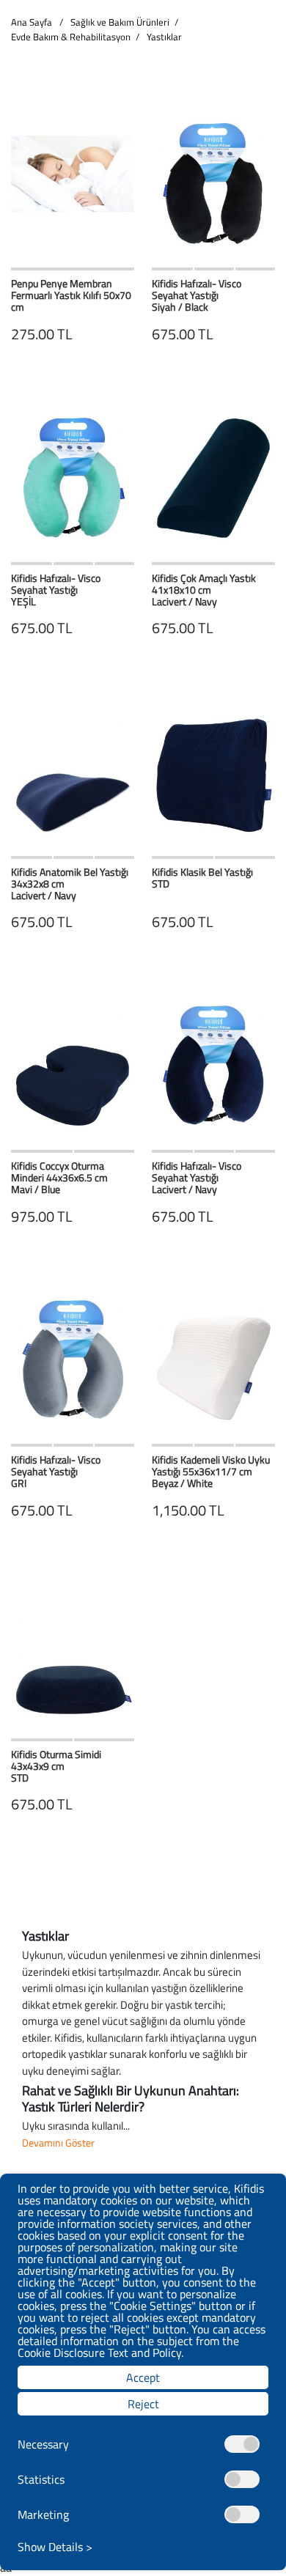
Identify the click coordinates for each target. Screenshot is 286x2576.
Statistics (41, 2479)
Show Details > (55, 2547)
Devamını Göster (58, 2143)
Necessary (43, 2444)
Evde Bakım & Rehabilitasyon (71, 37)
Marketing (43, 2514)
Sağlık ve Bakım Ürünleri (120, 22)
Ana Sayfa (32, 22)
